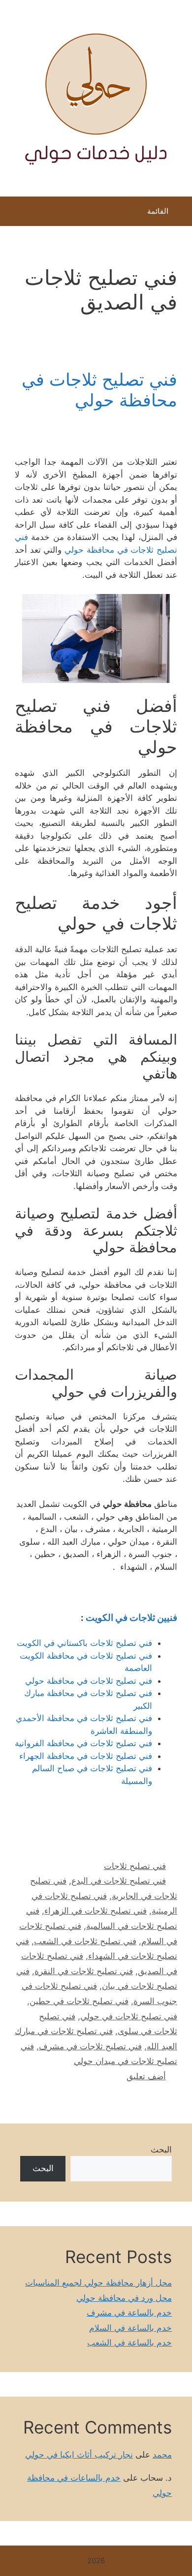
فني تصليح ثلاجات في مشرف (90, 2046)
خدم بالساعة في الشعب (129, 2343)
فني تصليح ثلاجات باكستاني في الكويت (84, 1643)
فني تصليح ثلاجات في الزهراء (96, 1911)
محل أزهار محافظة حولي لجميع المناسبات (98, 2283)
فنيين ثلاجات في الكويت (131, 1618)
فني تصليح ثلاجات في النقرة (84, 1971)
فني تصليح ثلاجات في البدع (119, 1881)
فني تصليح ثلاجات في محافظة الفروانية (83, 1743)
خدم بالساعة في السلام (130, 2328)
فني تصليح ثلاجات (135, 1866)
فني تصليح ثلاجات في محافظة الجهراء (86, 1756)
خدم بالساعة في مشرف (129, 2313)
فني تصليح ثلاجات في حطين (79, 2001)
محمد (162, 2455)
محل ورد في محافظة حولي (124, 2298)
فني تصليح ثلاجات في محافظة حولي (99, 390)
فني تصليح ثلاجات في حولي (129, 2016)
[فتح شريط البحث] (15, 214)
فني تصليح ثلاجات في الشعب (85, 1941)
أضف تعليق (146, 2076)
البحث (161, 2150)
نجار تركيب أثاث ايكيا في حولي (79, 2455)
